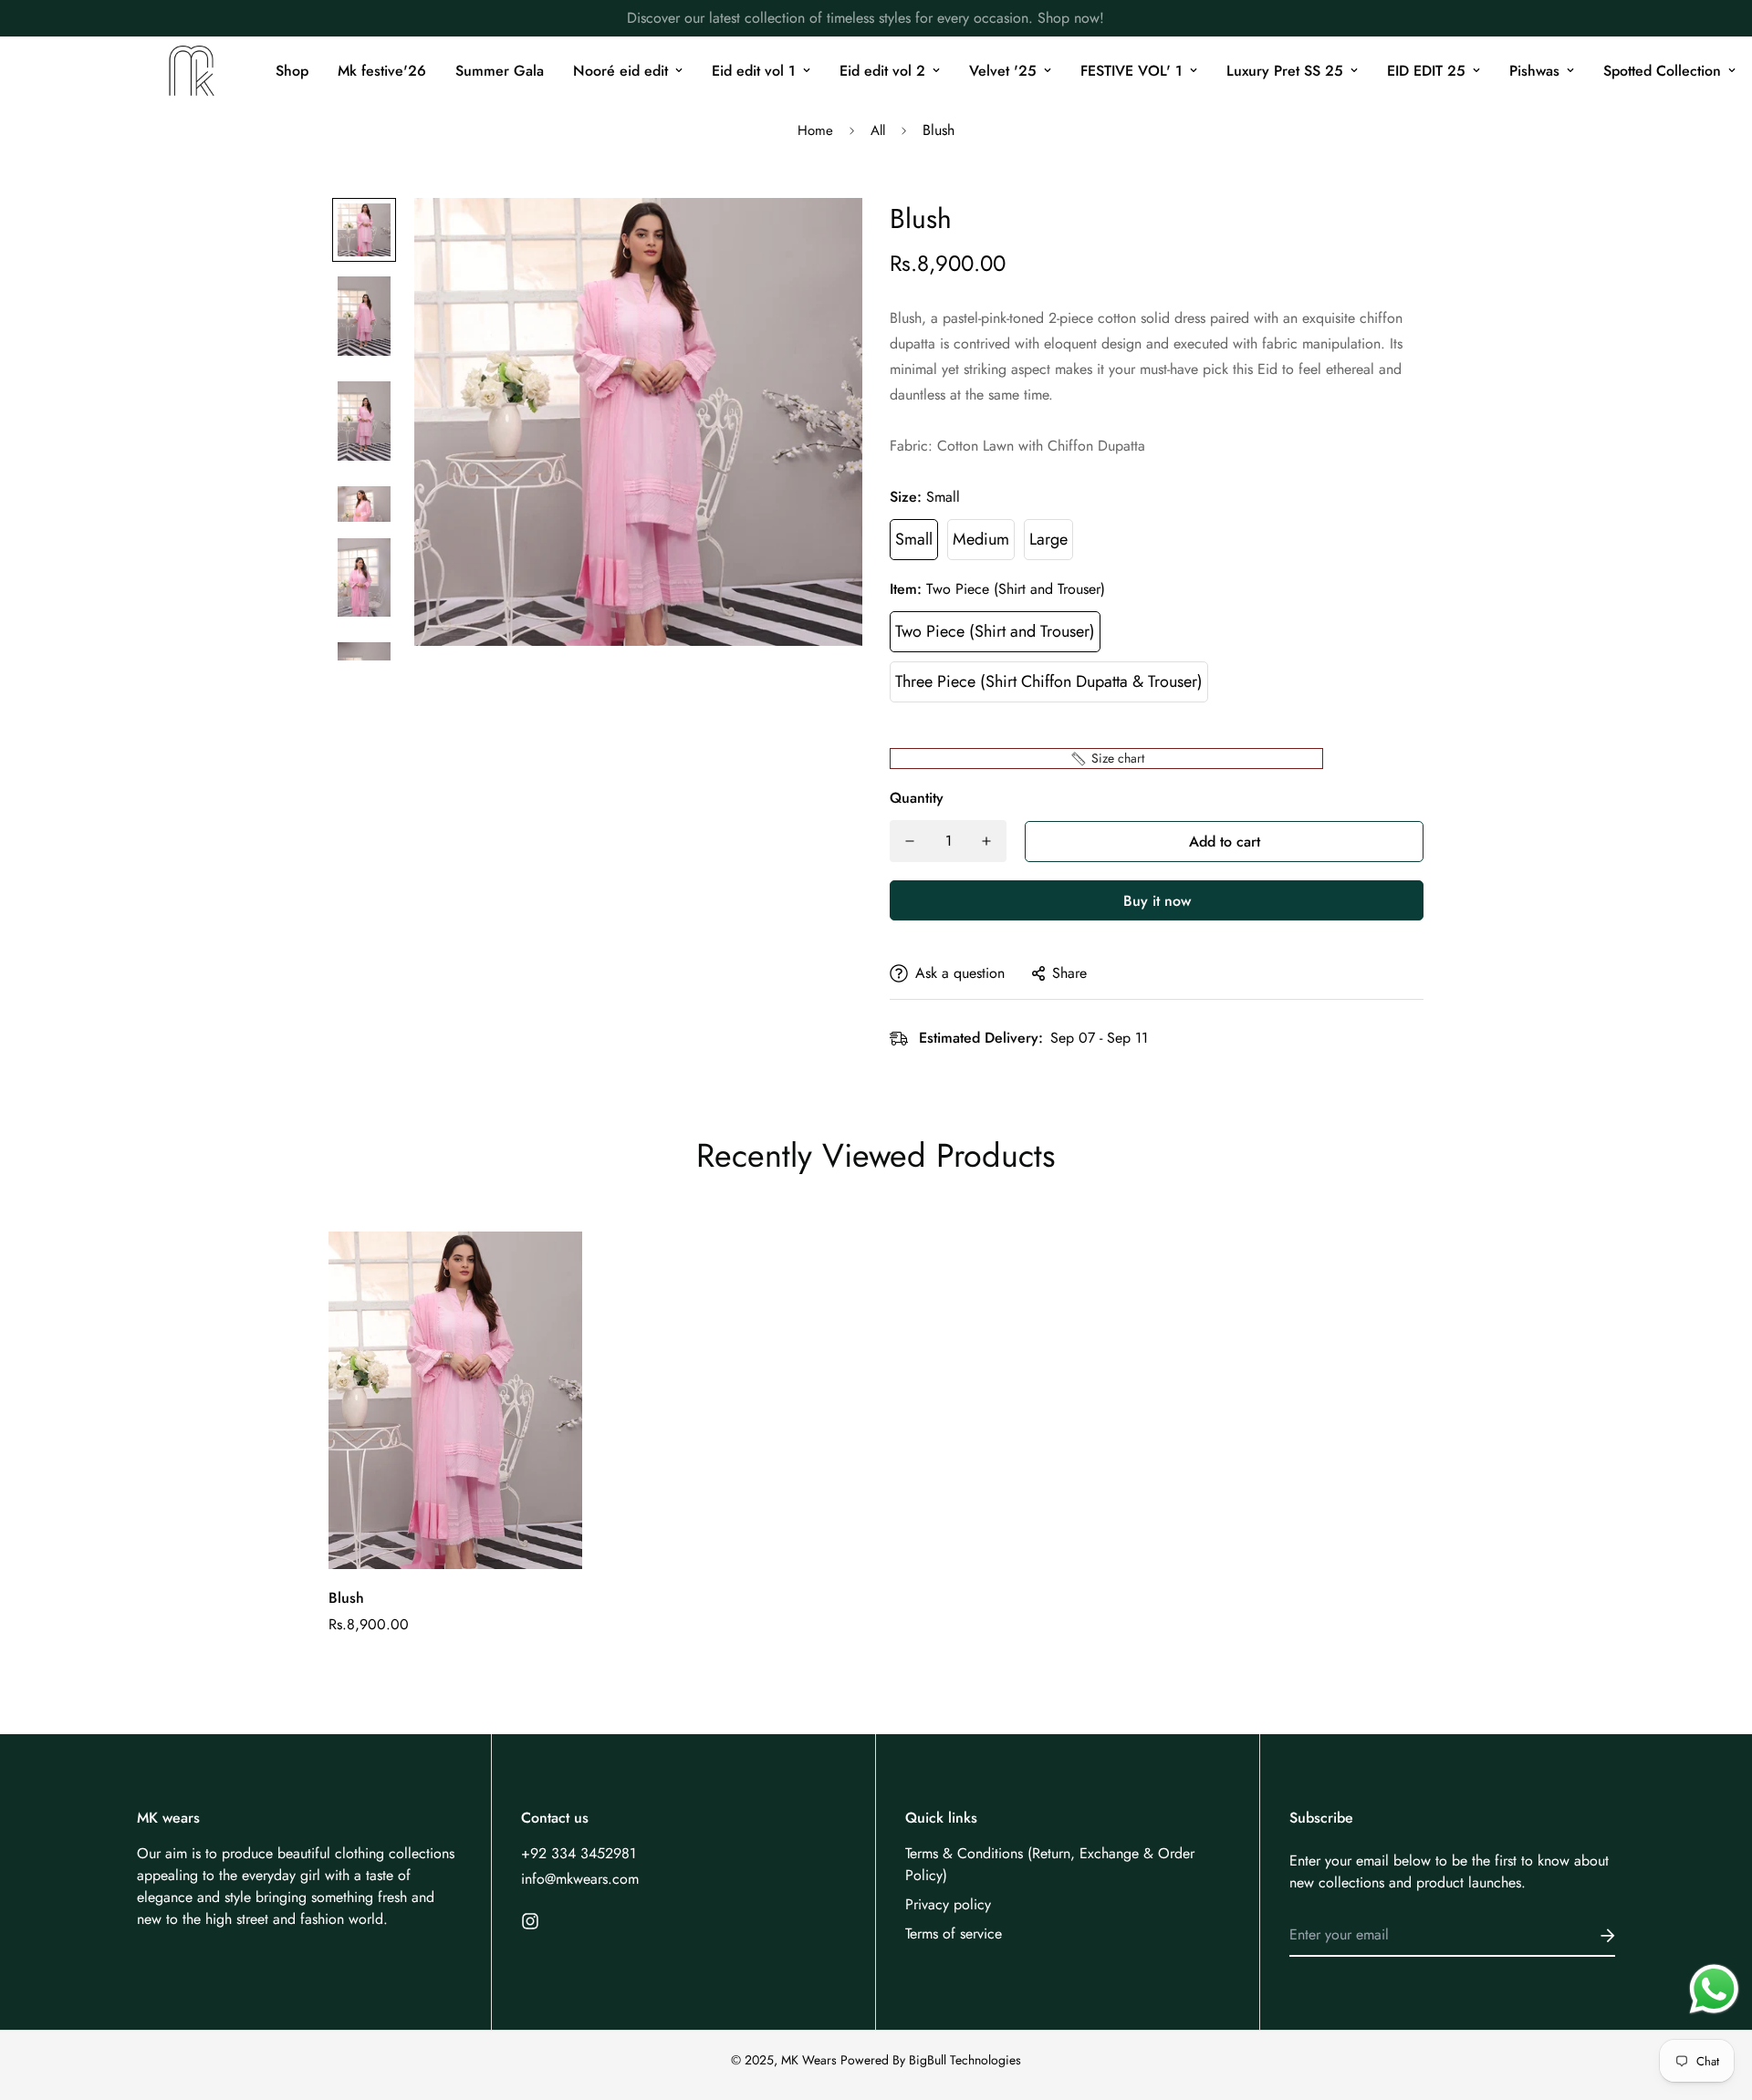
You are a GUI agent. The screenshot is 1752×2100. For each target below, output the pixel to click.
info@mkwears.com (580, 1879)
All (878, 130)
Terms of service (954, 1934)
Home (815, 130)
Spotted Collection (1662, 71)
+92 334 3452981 (579, 1853)
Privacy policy (948, 1904)
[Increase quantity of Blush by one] (986, 841)
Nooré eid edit (620, 71)
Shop (292, 71)
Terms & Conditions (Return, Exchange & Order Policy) (1050, 1864)
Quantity (917, 798)
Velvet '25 (1003, 71)
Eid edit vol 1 (754, 71)
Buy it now (1157, 901)
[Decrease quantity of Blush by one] (910, 841)
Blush (346, 1598)
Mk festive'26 (382, 71)
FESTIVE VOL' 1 (1131, 71)
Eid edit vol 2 (882, 71)
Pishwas (1534, 71)
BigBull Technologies (965, 2060)
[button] (1106, 759)
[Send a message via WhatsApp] (1714, 1989)
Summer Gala (500, 71)
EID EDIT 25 (1426, 71)
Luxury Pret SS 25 (1285, 71)
